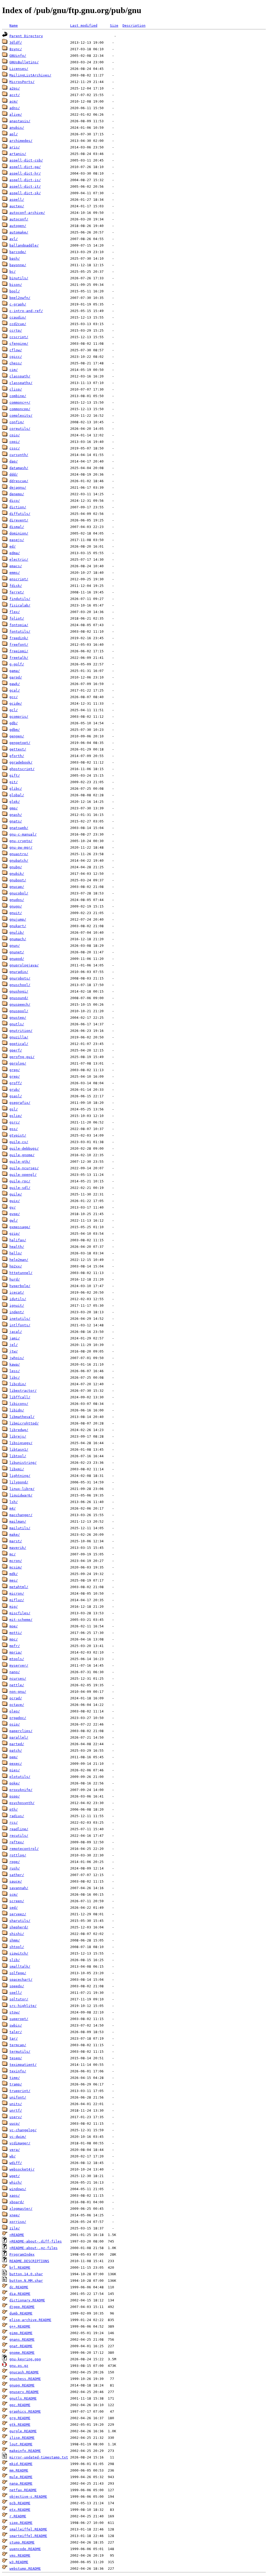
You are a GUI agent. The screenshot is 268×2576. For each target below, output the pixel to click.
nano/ (15, 1672)
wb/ (13, 2156)
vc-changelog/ (23, 2130)
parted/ (17, 1744)
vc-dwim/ (18, 2137)
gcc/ (14, 697)
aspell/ (17, 200)
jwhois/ (17, 1358)
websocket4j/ (22, 2169)
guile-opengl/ (23, 1175)
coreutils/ (20, 429)
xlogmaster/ (21, 2209)
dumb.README (21, 2313)
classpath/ (20, 376)
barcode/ (18, 252)
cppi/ (15, 442)
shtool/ (17, 1947)
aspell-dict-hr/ (25, 173)
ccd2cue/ (18, 324)
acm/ (14, 101)
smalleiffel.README (28, 2529)
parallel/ (19, 1737)
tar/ (14, 2038)
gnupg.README (22, 2385)
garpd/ (16, 677)
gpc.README (20, 2405)
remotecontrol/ (24, 1849)
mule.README (21, 2477)
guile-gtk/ (20, 1162)
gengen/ (17, 736)
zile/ (15, 2228)
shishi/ (17, 1934)
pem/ (14, 1757)
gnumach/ (18, 939)
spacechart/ (21, 1980)
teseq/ (16, 2058)
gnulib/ (17, 933)
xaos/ (15, 2196)
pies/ (15, 1770)
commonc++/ (20, 402)
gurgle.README (23, 2431)
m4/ (13, 1508)
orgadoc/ (18, 1718)
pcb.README (20, 2503)
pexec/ (16, 1764)
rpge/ (15, 1862)
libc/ (15, 1378)
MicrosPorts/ (22, 82)
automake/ (19, 232)
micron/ (17, 1593)
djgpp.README (22, 2307)
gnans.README (22, 2339)
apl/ (14, 134)
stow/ (15, 2012)
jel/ (14, 1345)
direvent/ (19, 520)
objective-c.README (28, 2497)
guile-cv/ (19, 1142)
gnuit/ (16, 913)
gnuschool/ (20, 985)
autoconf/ (19, 219)
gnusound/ (19, 998)
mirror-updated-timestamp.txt (39, 2457)
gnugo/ (16, 906)
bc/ (13, 272)
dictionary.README (27, 2300)
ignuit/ (17, 1306)
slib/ (15, 1960)
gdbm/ (15, 730)
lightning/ (20, 1476)
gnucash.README (24, 2372)
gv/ (13, 1207)
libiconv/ (19, 1404)
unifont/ (18, 2097)
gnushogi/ (19, 991)
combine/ (18, 396)
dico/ (15, 501)
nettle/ (17, 1685)
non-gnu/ (18, 1692)
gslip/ (16, 1116)
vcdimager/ (20, 2143)
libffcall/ (20, 1397)
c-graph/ (18, 304)
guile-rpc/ (20, 1181)
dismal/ (17, 527)
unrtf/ (16, 2110)
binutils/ (19, 278)
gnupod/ (17, 959)
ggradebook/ (21, 762)
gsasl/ (16, 1096)
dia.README (20, 2294)
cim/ (14, 370)
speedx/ (17, 1986)
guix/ (15, 1201)
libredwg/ (19, 1430)
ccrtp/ (16, 330)
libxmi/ (17, 1469)
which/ (16, 2182)
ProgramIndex (22, 2254)
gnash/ (16, 815)
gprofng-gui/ (22, 1057)
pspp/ (15, 1796)
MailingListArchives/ (30, 75)
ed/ (13, 546)
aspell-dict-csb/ (26, 160)
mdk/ (14, 1574)
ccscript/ (19, 337)
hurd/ (15, 1279)
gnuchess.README (25, 2379)
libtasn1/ (19, 1450)
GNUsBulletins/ (24, 62)
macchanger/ (21, 1515)
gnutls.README (23, 2398)
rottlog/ (18, 1855)
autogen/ (18, 226)
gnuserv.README (24, 2392)
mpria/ (16, 1652)
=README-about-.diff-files (36, 2241)
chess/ (16, 363)
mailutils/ (20, 1528)
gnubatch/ (19, 861)
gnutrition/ (21, 1031)
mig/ (14, 1607)
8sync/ (16, 49)
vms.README (20, 2555)
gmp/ (14, 808)
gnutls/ (17, 1024)
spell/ (16, 1993)
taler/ (16, 2032)
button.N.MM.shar (26, 2281)
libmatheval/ (22, 1417)
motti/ (16, 1633)
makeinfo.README (25, 2451)
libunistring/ (23, 1463)
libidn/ (17, 1410)
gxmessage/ (20, 1227)
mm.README (19, 2470)
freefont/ (19, 645)
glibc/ (16, 789)
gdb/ (14, 723)
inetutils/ (20, 1319)
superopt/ (19, 2019)
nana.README (21, 2483)
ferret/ (17, 592)
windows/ (18, 2189)
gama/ (15, 671)
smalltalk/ (20, 1966)
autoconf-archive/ (27, 213)
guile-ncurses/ (24, 1168)
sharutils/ (20, 1921)
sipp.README (21, 2523)
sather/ (17, 1875)
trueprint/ (20, 2091)
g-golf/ (17, 664)
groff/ (16, 1083)
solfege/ (18, 1973)
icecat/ (17, 1292)
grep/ (15, 1076)
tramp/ (16, 2084)
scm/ (14, 1895)
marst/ (16, 1541)
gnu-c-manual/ (23, 834)
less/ (15, 1371)
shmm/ (15, 1940)
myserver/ (19, 1665)
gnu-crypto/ (21, 841)
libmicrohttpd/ (24, 1423)
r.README (18, 2516)
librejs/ (18, 1436)
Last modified (84, 26)
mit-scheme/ (21, 1620)
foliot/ (17, 618)
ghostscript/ (22, 769)
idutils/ (18, 1299)
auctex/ (17, 206)
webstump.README (25, 2569)
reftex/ (17, 1842)
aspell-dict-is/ (25, 180)
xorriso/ (18, 2222)
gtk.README (20, 2425)
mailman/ (18, 1521)
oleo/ (15, 1711)
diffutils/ (20, 514)
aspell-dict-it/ (25, 187)
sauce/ (16, 1881)
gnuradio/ (19, 972)
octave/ (17, 1705)
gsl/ (14, 1109)
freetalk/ (19, 658)
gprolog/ (18, 1063)
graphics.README (25, 2411)
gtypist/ (18, 1135)
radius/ (17, 1816)
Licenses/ (19, 69)
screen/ (17, 1901)
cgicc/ (16, 357)
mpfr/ (15, 1646)
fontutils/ (20, 632)
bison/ (16, 285)
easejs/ (17, 540)
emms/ (15, 573)
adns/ (15, 108)
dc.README (19, 2287)
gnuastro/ (19, 854)
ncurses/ (18, 1679)
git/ (14, 782)
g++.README (20, 2326)
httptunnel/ (21, 1273)
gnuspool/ (19, 1011)
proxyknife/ (21, 1790)
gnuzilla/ (19, 1037)
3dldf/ (16, 43)
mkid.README (21, 2464)
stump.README (22, 2542)
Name (14, 26)
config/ (17, 422)
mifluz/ (17, 1600)
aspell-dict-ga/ (25, 167)
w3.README (19, 2562)
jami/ (15, 1338)
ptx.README (20, 2510)
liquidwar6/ (21, 1495)
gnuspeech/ (20, 1005)
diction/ (18, 507)
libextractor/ (23, 1391)
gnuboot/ (18, 880)
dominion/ (19, 533)
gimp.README (21, 2333)
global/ (17, 795)
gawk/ (15, 684)
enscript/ (19, 579)
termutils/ (20, 2052)
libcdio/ (18, 1384)
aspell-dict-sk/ (25, 193)
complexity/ (21, 416)
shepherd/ (19, 1927)
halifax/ (18, 1240)
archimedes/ (21, 141)
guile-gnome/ (22, 1155)
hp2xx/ (16, 1266)
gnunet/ (17, 952)
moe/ (14, 1626)
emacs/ (16, 566)
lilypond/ (19, 1482)
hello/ (16, 1253)
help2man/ (19, 1260)
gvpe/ (15, 1214)
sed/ (14, 1908)
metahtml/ (19, 1587)
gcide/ (16, 703)
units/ (16, 2104)
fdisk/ (16, 586)
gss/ (14, 1129)
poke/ (15, 1783)
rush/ (15, 1868)
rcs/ (14, 1823)
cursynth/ (19, 455)
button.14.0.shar (26, 2274)
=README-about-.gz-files (33, 2248)
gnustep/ (18, 1018)
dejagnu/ (18, 488)
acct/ (15, 95)
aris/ (15, 147)
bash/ (15, 258)
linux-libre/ (22, 1489)
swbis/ (16, 2025)
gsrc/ (15, 1122)
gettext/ (18, 749)
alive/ (16, 115)
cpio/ (15, 435)
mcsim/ (16, 1567)
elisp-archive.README (30, 2320)
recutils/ (19, 1836)
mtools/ (17, 1659)
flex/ (15, 612)
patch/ (16, 1751)
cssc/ (15, 448)
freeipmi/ (19, 651)
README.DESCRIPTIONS (29, 2261)
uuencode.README (25, 2549)
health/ (17, 1247)
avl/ (14, 239)
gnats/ (16, 821)
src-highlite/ (23, 2006)
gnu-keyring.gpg (25, 2359)
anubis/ (17, 128)
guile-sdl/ (20, 1188)
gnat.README (21, 2346)
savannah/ (19, 1888)
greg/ (15, 1070)
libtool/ (18, 1456)
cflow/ (16, 350)
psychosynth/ (22, 1803)
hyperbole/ (20, 1286)
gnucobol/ (19, 893)
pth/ (14, 1809)
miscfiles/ (20, 1613)
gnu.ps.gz (19, 2366)
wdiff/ (16, 2163)
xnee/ (15, 2215)
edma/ (15, 553)
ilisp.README (22, 2438)
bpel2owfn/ (20, 298)
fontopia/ (19, 625)
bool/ (15, 291)
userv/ (16, 2117)
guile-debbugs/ (24, 1148)
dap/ (14, 461)
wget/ (15, 2176)
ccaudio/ (18, 317)
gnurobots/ (20, 978)
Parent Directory (26, 36)
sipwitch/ (19, 1953)
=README (17, 2235)
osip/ (15, 1724)
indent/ (17, 1312)
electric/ (19, 560)
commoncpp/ (20, 409)
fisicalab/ (20, 605)
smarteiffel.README (28, 2536)
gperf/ (16, 1050)
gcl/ (14, 710)
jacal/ (16, 1332)
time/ (15, 2078)
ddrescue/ (19, 481)
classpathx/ (21, 383)
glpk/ (15, 802)
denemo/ (17, 494)
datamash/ (19, 468)
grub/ (15, 1090)
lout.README (21, 2444)
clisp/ (16, 389)
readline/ (19, 1829)
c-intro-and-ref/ (26, 311)
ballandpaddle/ (24, 245)
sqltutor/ (19, 1999)
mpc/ (14, 1639)
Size (114, 26)
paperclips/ (21, 1731)
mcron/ (16, 1561)
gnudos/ (17, 900)
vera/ (15, 2150)
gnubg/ (16, 867)
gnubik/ (17, 874)
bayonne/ (18, 265)
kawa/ (15, 1364)
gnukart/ (18, 926)
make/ (15, 1535)
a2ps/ (15, 88)
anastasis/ (20, 121)
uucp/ (15, 2124)
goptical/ (19, 1044)
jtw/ (14, 1351)
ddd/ (14, 474)
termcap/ (18, 2045)
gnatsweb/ (19, 828)
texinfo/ (18, 2071)
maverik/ (18, 1548)
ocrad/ (16, 1698)
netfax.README (23, 2490)
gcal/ (15, 690)
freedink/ (19, 638)
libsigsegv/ (21, 1443)
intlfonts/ (20, 1325)
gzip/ (15, 1234)
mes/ (14, 1580)
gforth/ (17, 756)
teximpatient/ (23, 2065)
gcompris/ (19, 717)
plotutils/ (20, 1777)
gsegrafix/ (20, 1103)
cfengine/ (19, 344)
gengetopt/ (20, 743)
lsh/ (14, 1502)
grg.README (20, 2418)
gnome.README (22, 2353)
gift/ (15, 775)
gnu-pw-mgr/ (21, 847)
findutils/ (20, 599)
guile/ (16, 1194)
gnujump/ (18, 919)
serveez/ (18, 1914)
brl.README (20, 2268)
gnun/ (15, 946)
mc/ (13, 1554)
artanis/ (18, 154)
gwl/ (14, 1220)
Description (134, 26)
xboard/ (17, 2202)
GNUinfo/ (18, 56)
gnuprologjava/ (24, 965)
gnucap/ (17, 887)
